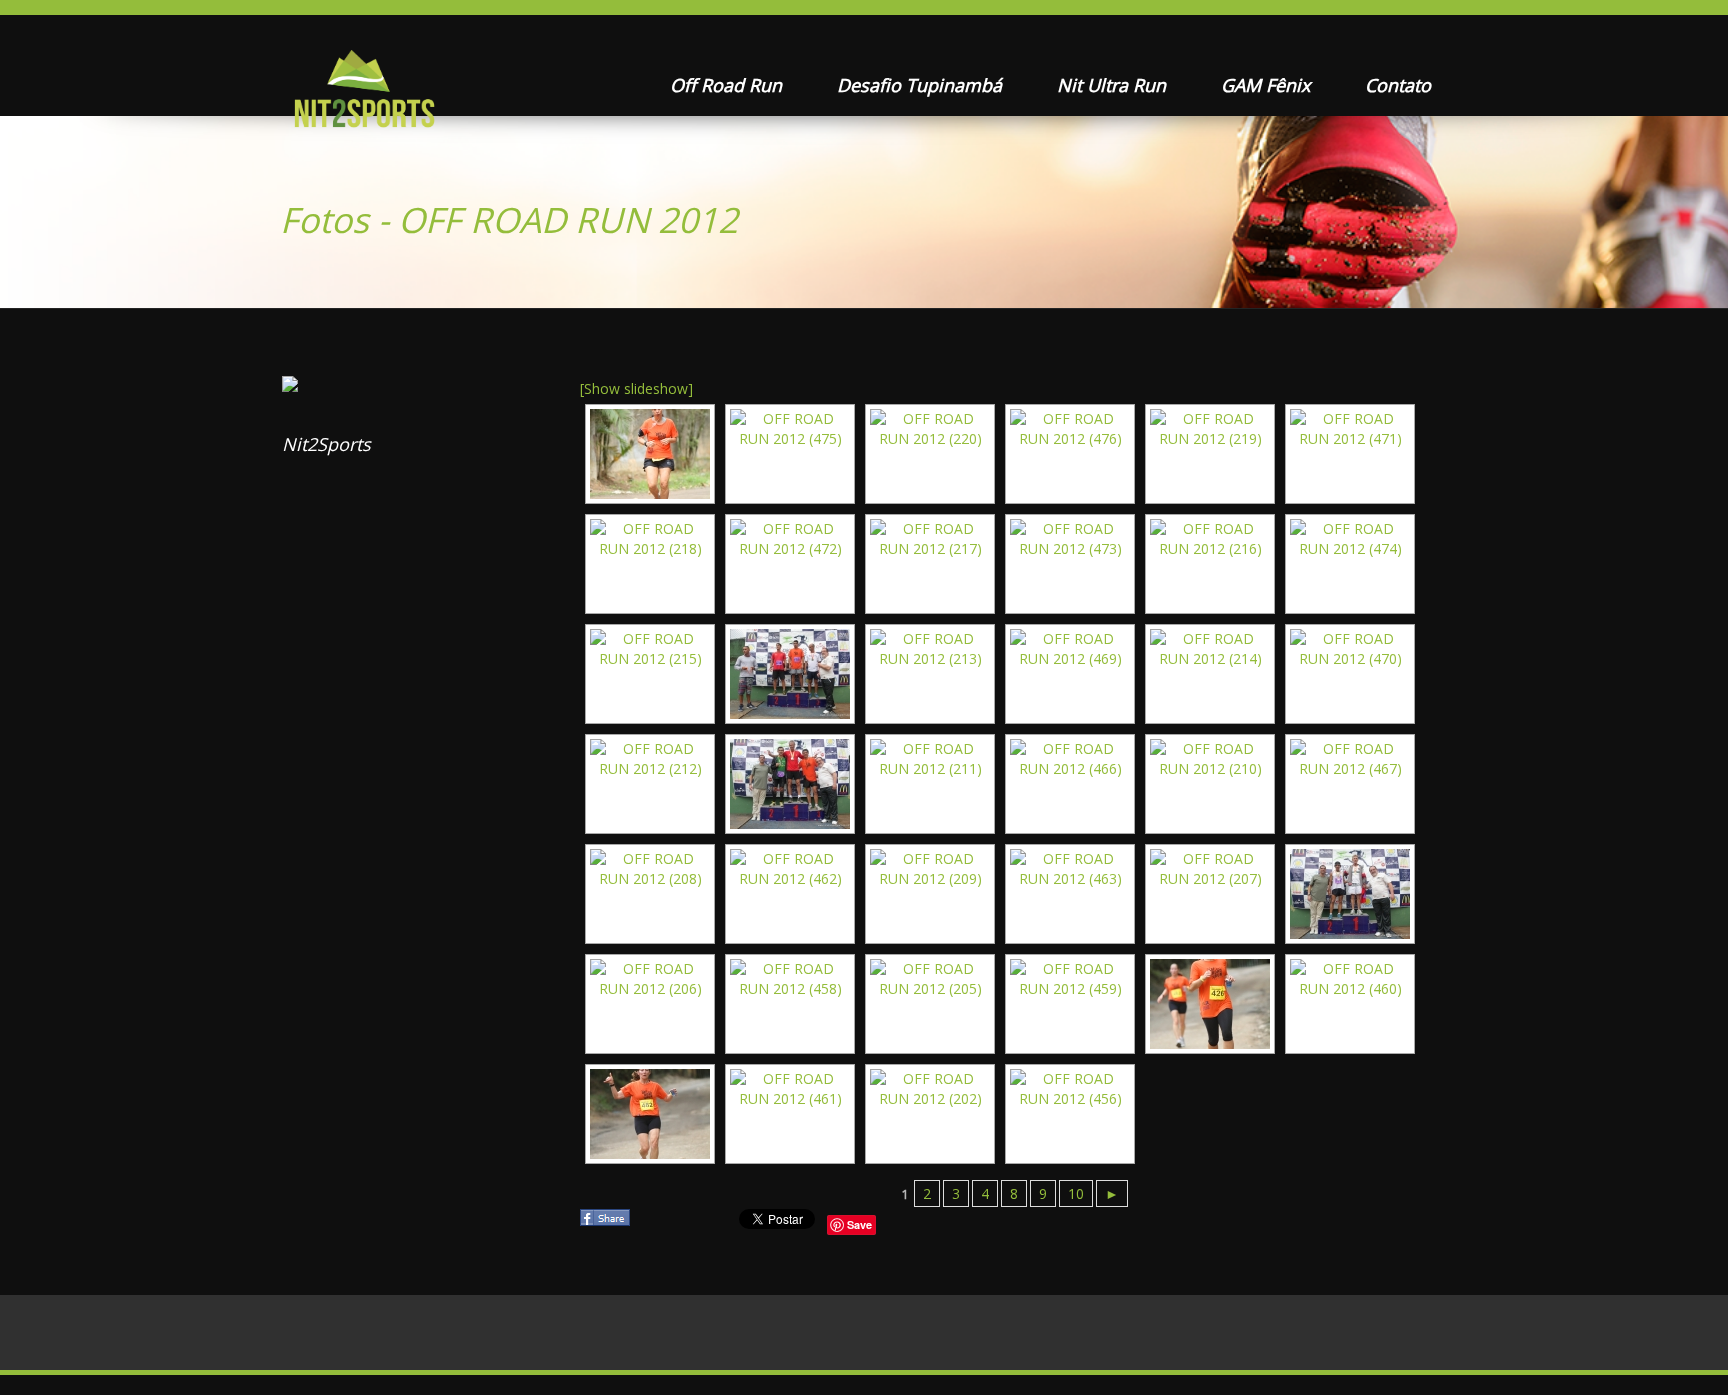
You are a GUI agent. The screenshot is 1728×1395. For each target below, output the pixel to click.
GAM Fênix (1268, 85)
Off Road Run (728, 85)
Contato (1398, 85)
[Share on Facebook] (607, 1223)
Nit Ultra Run (1114, 85)
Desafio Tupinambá (922, 85)
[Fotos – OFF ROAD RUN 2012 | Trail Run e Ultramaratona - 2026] (362, 95)
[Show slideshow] (636, 388)
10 (1076, 1193)
